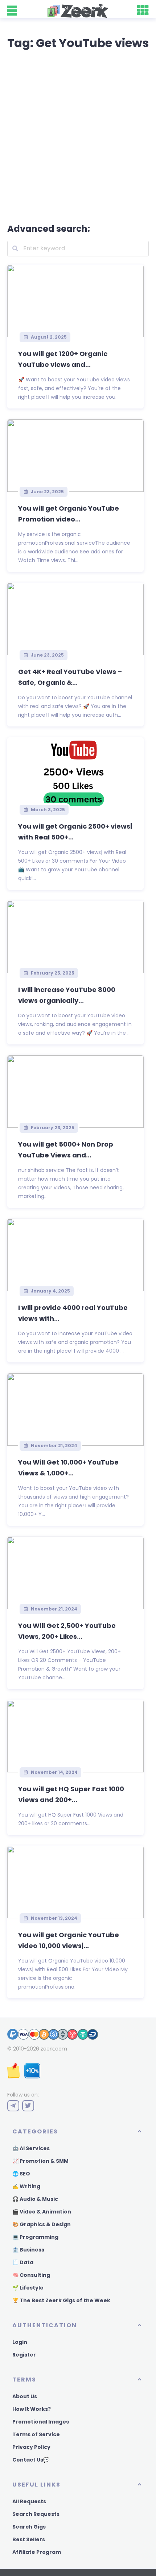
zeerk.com (54, 2049)
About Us (25, 2396)
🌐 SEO (21, 2174)
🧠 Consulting (31, 2275)
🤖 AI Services (31, 2148)
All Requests (29, 2501)
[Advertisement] (78, 135)
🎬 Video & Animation (42, 2212)
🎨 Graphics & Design (42, 2224)
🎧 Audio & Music (35, 2199)
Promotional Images (41, 2422)
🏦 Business (28, 2250)
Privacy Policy (31, 2447)
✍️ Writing (26, 2186)
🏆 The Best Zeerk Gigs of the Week (61, 2300)
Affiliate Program (37, 2552)
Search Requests (36, 2514)
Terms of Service (36, 2434)
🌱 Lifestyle (28, 2288)
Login (20, 2342)
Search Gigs (29, 2527)
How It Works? (32, 2409)
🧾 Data (23, 2262)
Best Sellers (29, 2539)
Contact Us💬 (31, 2460)
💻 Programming (35, 2237)
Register (24, 2355)
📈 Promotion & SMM (40, 2161)
